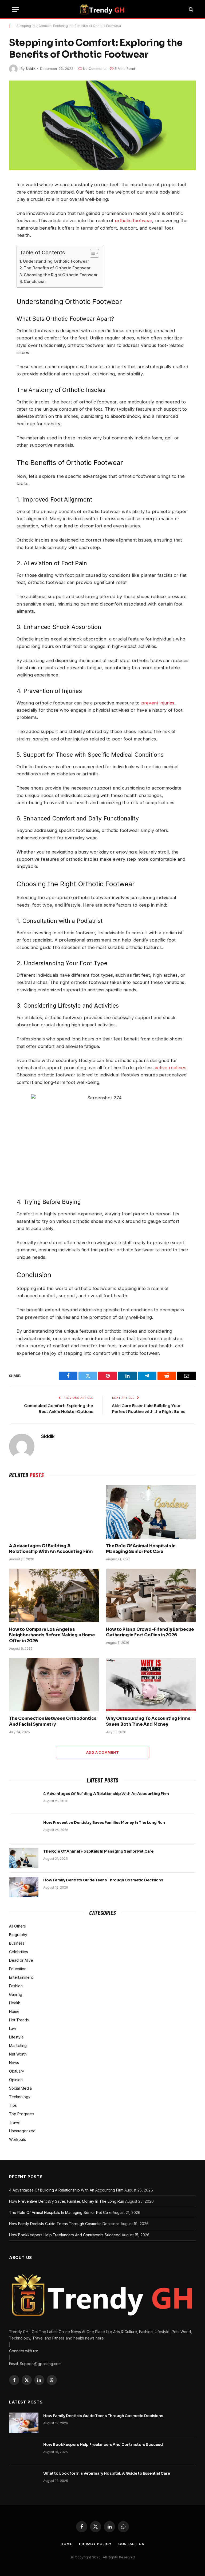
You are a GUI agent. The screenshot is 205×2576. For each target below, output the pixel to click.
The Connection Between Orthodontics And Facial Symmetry (53, 1721)
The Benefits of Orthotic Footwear (57, 268)
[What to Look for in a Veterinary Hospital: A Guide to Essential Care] (24, 2480)
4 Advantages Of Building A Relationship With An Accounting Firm (51, 1549)
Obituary (17, 2071)
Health (15, 2003)
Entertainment (21, 1977)
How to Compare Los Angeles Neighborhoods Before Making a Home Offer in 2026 (52, 1635)
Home (14, 2011)
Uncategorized (22, 2131)
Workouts (17, 2139)
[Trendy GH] (102, 9)
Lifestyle (16, 2037)
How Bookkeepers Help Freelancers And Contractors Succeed (65, 2235)
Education (18, 1969)
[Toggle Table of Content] (92, 253)
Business (17, 1943)
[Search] (190, 9)
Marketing (18, 2046)
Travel (15, 2122)
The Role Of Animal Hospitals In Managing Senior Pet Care (141, 1549)
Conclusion (35, 281)
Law (13, 2028)
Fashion (16, 1986)
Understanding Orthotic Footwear (56, 261)
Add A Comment (102, 1752)
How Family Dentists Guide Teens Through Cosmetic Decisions (103, 1880)
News (14, 2063)
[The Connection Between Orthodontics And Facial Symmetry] (54, 1685)
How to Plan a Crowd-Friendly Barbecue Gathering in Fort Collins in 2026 (150, 1632)
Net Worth (18, 2054)
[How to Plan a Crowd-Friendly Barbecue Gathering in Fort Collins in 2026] (151, 1595)
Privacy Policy (95, 2544)
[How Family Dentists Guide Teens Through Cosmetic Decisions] (24, 1887)
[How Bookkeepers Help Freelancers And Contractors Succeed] (24, 2451)
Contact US (131, 2544)
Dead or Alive (21, 1960)
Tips (13, 2105)
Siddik (31, 69)
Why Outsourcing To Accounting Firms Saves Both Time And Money (148, 1721)
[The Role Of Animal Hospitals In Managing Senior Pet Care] (151, 1512)
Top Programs (22, 2114)
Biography (18, 1935)
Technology (20, 2097)
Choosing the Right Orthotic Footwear (61, 275)
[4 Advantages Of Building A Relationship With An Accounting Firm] (54, 1512)
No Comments (95, 69)
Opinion (16, 2080)
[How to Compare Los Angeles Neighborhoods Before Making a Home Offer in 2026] (54, 1595)
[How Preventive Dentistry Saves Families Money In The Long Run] (24, 1829)
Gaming (16, 1994)
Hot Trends (19, 2020)
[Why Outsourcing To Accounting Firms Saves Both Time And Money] (151, 1685)
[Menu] (15, 9)
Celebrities (19, 1952)
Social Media (20, 2088)
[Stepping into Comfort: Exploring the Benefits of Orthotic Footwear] (102, 125)
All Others (17, 1926)
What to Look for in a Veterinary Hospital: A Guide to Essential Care (107, 2473)
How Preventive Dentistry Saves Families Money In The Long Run (104, 1822)
